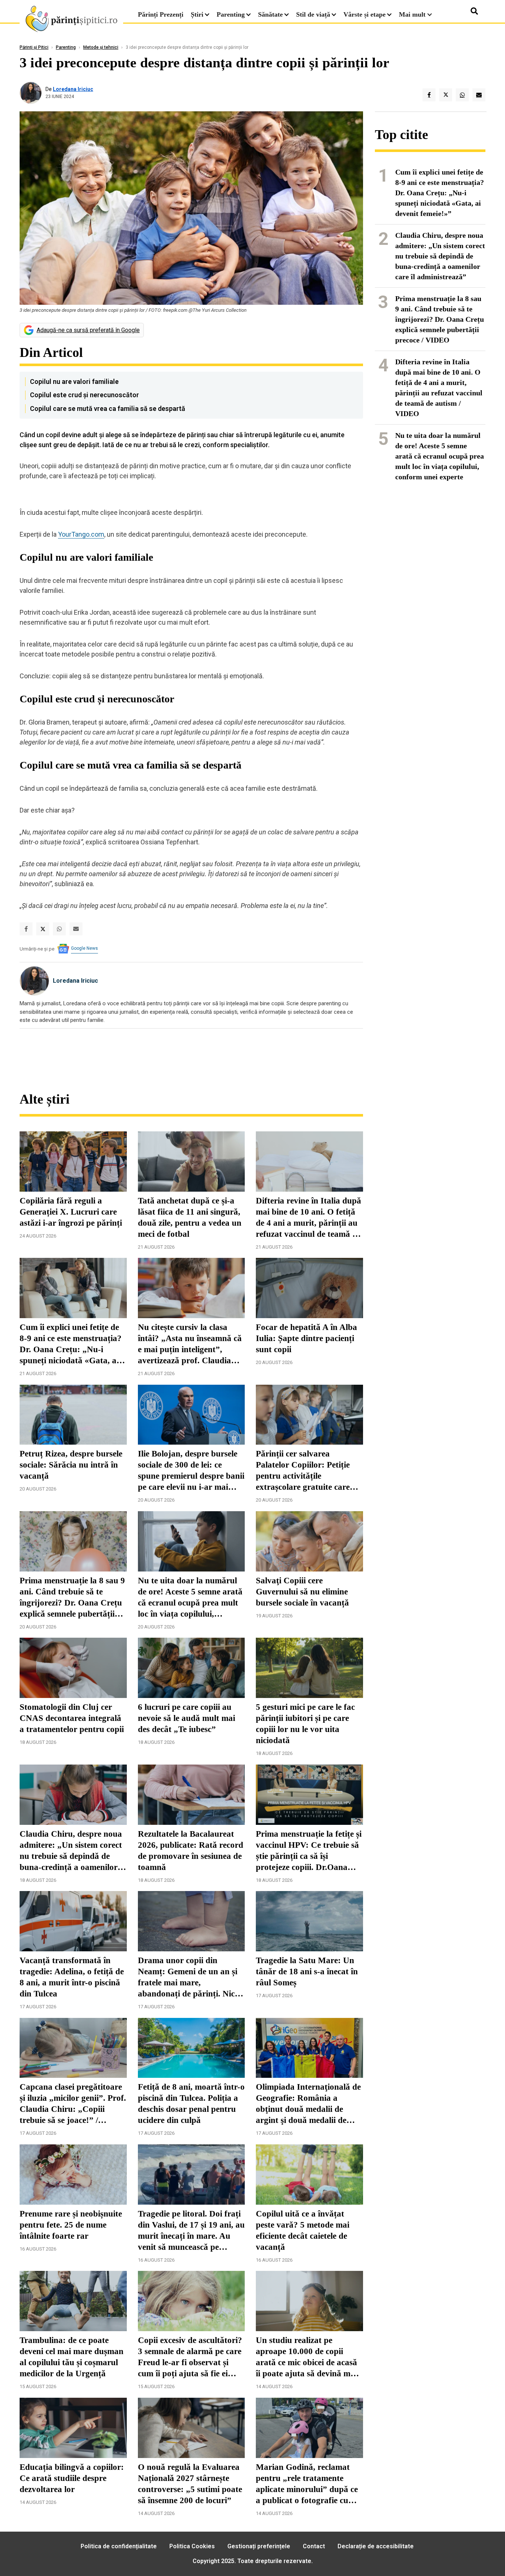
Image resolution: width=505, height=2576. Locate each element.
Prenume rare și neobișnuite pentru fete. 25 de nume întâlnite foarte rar (71, 2225)
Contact (314, 2546)
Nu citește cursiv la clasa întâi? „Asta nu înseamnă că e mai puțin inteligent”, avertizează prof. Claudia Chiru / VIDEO (190, 1344)
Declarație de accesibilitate (376, 2546)
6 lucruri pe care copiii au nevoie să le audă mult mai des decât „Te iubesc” (187, 1718)
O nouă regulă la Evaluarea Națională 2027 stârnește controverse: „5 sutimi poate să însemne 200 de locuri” (190, 2484)
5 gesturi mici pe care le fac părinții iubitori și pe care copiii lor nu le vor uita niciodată (305, 1724)
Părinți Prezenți (161, 14)
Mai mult (413, 14)
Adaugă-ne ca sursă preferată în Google (88, 330)
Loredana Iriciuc (73, 89)
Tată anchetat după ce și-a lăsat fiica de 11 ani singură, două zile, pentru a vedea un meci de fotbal (190, 1217)
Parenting (231, 14)
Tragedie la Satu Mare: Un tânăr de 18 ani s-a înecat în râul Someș (307, 1971)
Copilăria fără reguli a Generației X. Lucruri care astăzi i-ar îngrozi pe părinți (71, 1212)
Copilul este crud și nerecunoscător (84, 395)
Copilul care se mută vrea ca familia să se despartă (108, 408)
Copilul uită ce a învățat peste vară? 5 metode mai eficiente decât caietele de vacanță (303, 2230)
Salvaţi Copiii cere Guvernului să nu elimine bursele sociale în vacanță (302, 1592)
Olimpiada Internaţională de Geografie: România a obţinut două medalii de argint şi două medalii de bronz (308, 2104)
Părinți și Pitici (34, 47)
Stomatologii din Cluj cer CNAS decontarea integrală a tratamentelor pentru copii (72, 1718)
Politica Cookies (192, 2546)
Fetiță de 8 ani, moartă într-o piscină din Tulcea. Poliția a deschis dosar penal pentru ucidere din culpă (191, 2104)
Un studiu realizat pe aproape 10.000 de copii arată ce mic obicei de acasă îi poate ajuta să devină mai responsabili (306, 2357)
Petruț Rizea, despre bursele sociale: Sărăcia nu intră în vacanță (71, 1465)
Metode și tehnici (101, 47)
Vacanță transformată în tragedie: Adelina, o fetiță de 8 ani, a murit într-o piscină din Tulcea (72, 1977)
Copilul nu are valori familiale (74, 381)
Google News (84, 948)
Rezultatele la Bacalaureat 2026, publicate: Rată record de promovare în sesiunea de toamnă (191, 1851)
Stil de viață (313, 14)
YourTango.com (81, 534)
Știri (197, 14)
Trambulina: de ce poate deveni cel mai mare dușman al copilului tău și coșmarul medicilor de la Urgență (72, 2357)
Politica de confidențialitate (119, 2546)
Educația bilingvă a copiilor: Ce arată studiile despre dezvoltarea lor (72, 2478)
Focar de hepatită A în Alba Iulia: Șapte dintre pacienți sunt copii (306, 1338)
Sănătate (270, 14)
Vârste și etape (365, 14)
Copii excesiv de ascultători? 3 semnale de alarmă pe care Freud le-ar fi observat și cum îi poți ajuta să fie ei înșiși (190, 2357)
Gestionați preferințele (259, 2546)
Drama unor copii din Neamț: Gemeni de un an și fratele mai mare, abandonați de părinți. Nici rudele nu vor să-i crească (188, 1978)
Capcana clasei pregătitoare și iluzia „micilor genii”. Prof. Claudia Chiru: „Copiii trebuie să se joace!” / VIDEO (73, 2104)
